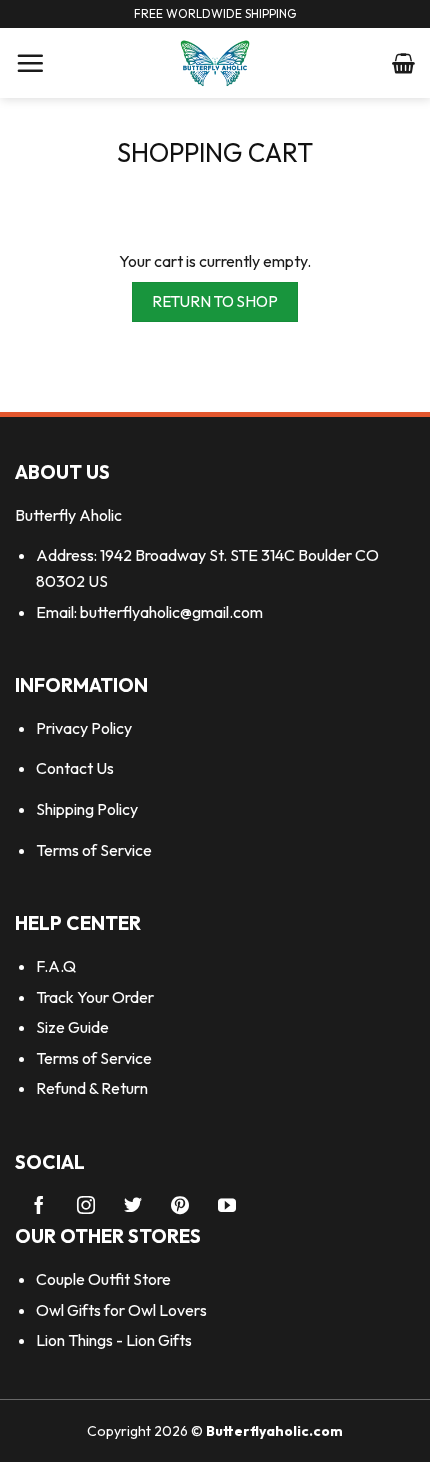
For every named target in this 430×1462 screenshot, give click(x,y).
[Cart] (403, 63)
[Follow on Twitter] (133, 1207)
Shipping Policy (87, 809)
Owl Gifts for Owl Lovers (121, 1310)
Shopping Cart (215, 153)
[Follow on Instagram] (86, 1207)
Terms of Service (94, 850)
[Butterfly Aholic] (215, 63)
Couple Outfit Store (103, 1279)
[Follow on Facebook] (39, 1207)
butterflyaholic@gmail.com (171, 612)
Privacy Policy (84, 728)
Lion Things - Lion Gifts (114, 1340)
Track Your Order (95, 997)
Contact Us (75, 768)
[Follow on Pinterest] (180, 1207)
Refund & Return (92, 1088)
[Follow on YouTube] (227, 1207)
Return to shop (215, 301)
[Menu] (30, 63)
